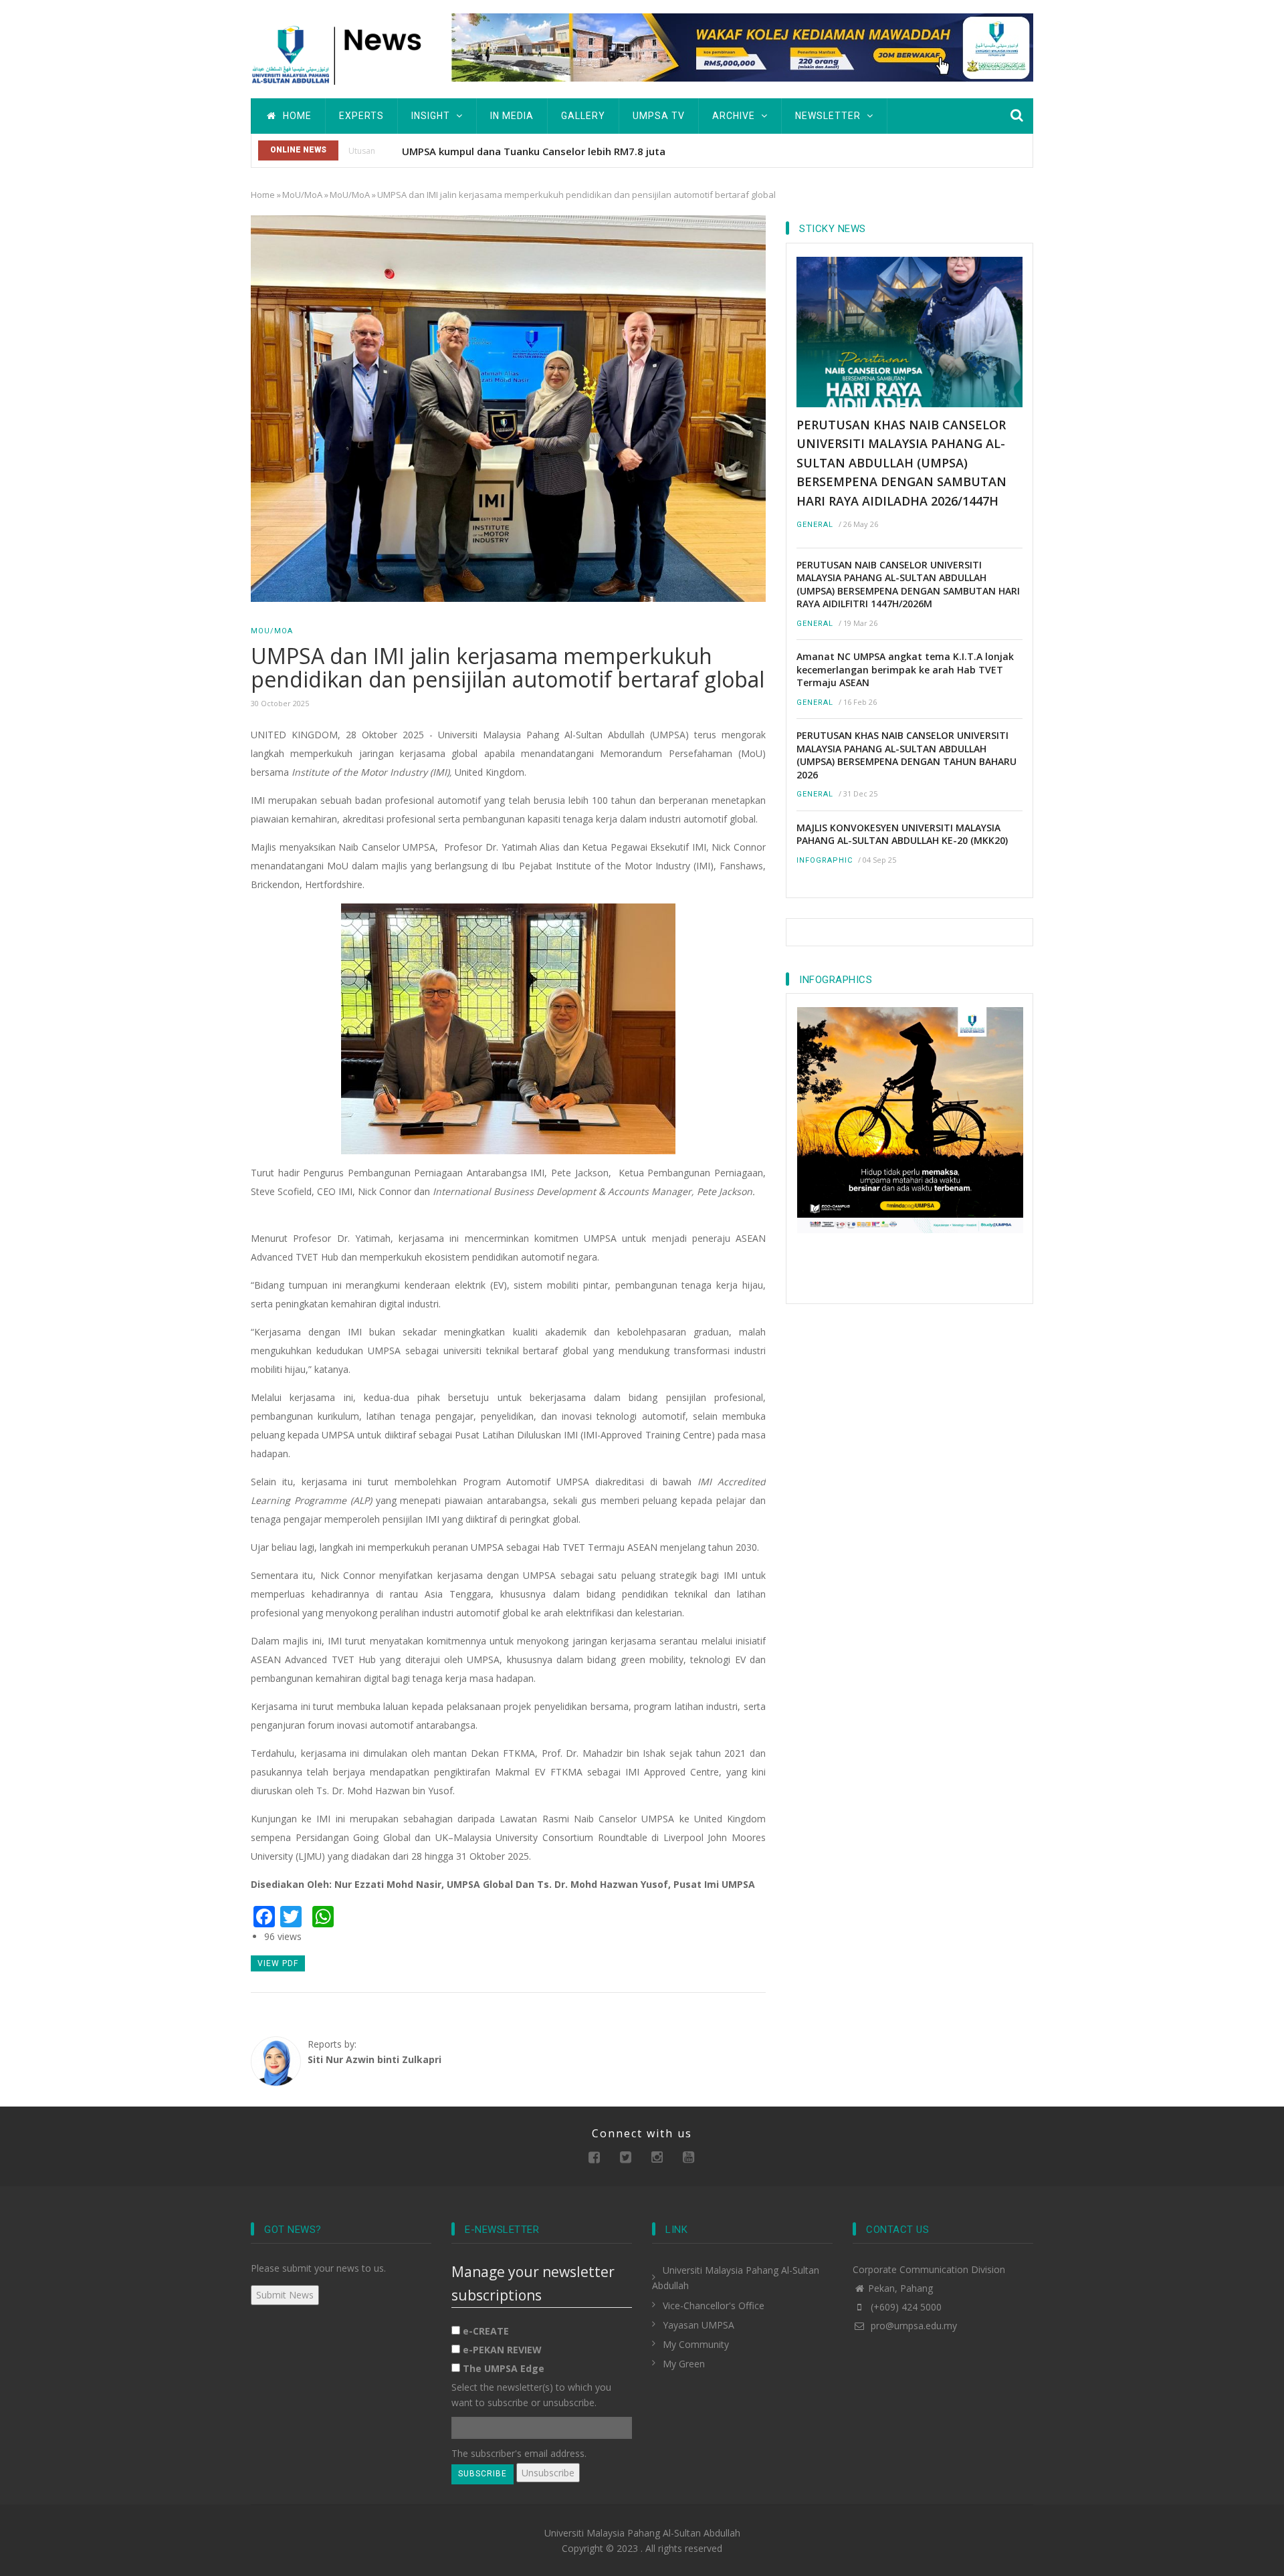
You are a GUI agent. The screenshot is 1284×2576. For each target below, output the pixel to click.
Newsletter (829, 116)
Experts (361, 116)
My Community (696, 2344)
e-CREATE (486, 2331)
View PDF (278, 1963)
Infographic (825, 860)
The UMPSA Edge (504, 2368)
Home (296, 116)
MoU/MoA (302, 195)
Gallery (583, 116)
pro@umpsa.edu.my (913, 2326)
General (815, 525)
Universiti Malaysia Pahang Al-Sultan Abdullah (642, 2533)
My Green (684, 2364)
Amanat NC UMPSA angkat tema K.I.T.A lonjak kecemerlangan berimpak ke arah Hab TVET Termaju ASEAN (905, 669)
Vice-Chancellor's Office (714, 2305)
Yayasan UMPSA (699, 2325)
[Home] (341, 53)
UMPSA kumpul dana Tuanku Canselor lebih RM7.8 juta (534, 151)
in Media (512, 116)
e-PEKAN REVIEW (502, 2350)
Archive (735, 116)
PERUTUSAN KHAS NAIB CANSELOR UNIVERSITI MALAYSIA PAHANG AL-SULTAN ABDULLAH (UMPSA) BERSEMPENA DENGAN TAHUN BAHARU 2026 (906, 755)
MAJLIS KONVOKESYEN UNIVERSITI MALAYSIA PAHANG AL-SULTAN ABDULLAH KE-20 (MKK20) (902, 834)
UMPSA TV (659, 116)
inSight (432, 116)
